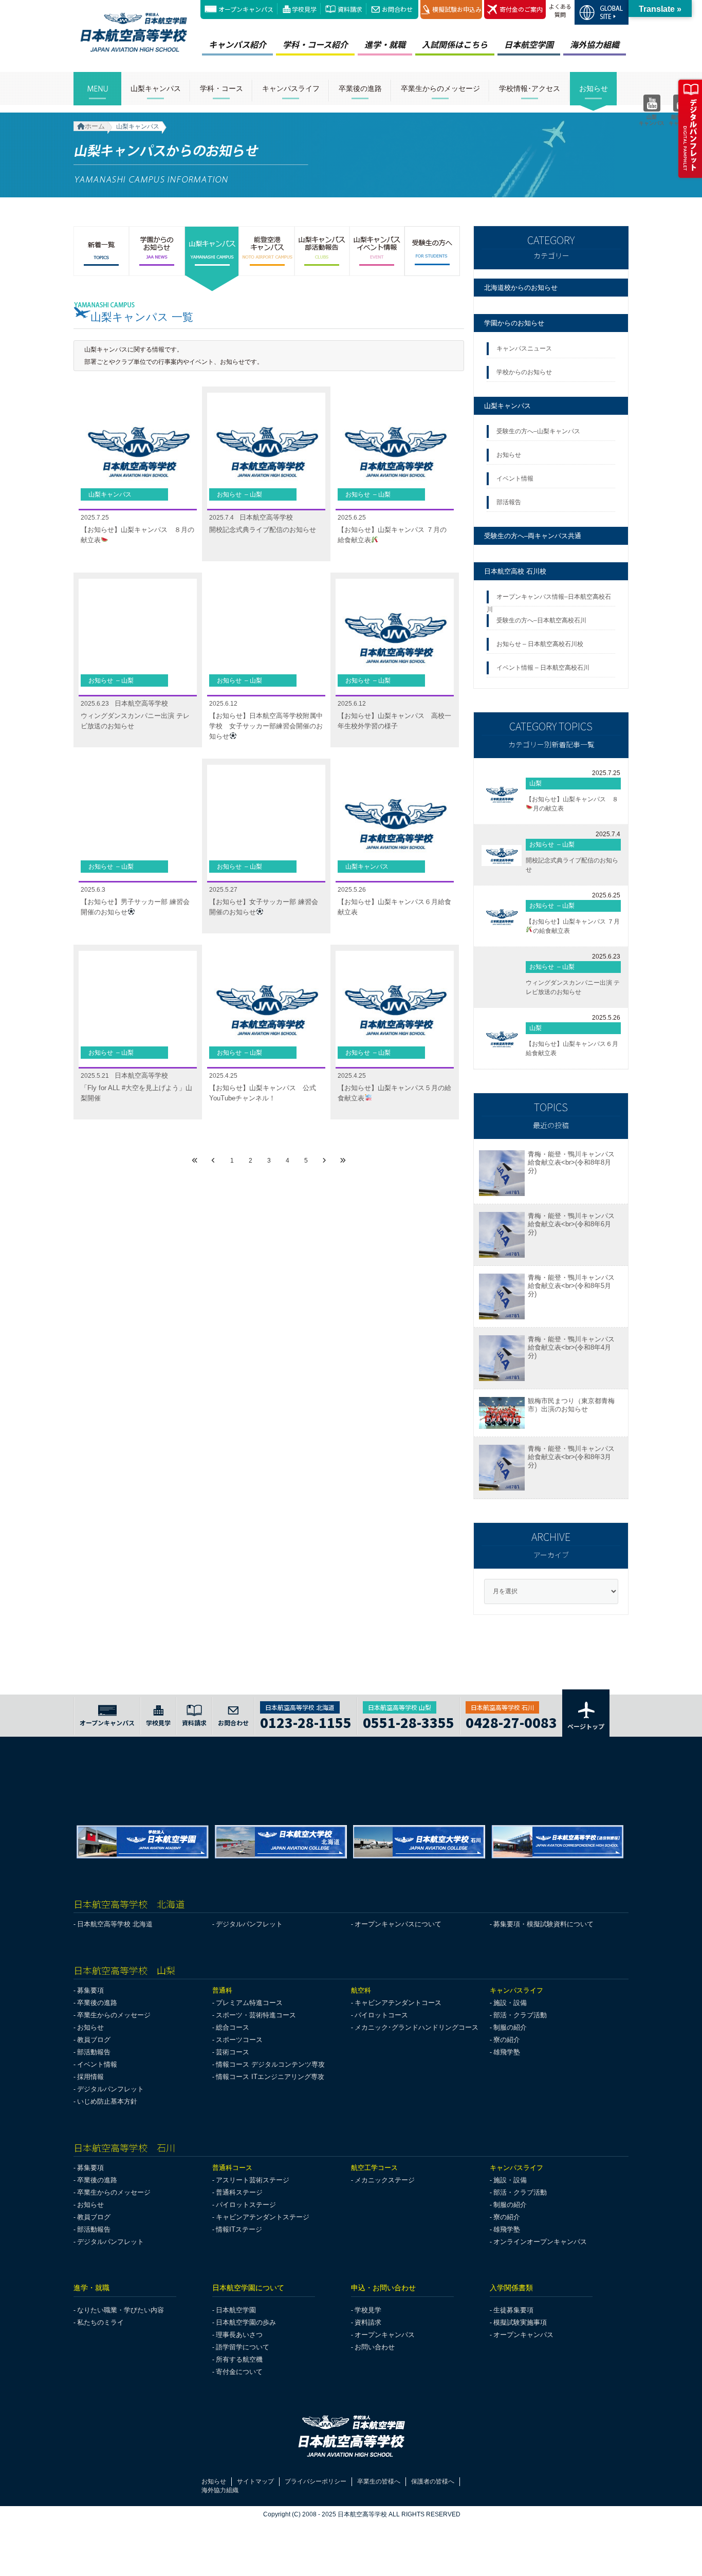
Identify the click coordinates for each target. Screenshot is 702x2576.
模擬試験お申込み (457, 9)
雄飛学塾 (507, 2052)
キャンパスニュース (524, 348)
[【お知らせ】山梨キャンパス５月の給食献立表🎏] (395, 1010)
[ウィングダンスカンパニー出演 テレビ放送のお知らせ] (138, 638)
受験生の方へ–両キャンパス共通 (533, 536)
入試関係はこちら (455, 44)
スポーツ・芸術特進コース (256, 2015)
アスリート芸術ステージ (253, 2180)
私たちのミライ (100, 2322)
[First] (195, 1161)
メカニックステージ (385, 2180)
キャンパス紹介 (237, 44)
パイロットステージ (246, 2205)
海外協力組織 (595, 44)
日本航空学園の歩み (246, 2322)
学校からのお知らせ (524, 372)
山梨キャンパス (156, 89)
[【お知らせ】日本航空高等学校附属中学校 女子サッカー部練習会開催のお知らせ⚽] (266, 638)
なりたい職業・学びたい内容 (121, 2310)
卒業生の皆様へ (379, 2481)
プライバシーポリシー (316, 2481)
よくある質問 (560, 10)
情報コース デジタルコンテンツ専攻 (270, 2064)
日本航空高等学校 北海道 (115, 1924)
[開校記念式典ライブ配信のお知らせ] (266, 452)
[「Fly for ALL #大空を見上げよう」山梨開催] (138, 1010)
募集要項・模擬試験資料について (543, 1924)
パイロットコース (381, 2015)
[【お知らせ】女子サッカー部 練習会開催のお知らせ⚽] (266, 824)
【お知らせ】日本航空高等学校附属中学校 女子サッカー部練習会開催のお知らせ (266, 726)
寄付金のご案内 (521, 9)
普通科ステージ (239, 2192)
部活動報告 (94, 2052)
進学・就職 (385, 44)
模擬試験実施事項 (520, 2322)
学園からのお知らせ (514, 323)
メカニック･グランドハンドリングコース (417, 2027)
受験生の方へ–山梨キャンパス (538, 431)
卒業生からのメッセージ (440, 89)
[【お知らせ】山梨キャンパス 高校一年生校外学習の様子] (395, 638)
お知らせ (594, 89)
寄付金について (239, 2372)
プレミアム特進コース (249, 2003)
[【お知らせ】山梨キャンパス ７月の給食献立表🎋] (395, 452)
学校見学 (304, 9)
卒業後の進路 (360, 89)
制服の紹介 (510, 2027)
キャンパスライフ (291, 89)
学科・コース (221, 89)
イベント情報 (516, 479)
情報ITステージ (239, 2229)
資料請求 (350, 9)
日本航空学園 (529, 44)
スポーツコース (239, 2040)
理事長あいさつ (239, 2335)
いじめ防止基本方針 (107, 2101)
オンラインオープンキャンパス (540, 2242)
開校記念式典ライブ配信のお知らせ (263, 530)
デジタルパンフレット (249, 1924)
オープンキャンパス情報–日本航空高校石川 (549, 600)
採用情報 (90, 2077)
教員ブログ (94, 2040)
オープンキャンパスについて (398, 1924)
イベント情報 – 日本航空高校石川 (543, 668)
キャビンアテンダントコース (398, 2003)
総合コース (233, 2027)
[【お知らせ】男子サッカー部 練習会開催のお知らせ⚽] (138, 824)
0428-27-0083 (511, 1721)
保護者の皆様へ (433, 2481)
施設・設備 (510, 2003)
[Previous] (213, 1161)
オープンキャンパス (246, 9)
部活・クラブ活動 (520, 2015)
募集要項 (90, 1990)
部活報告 (510, 502)
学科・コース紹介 (315, 44)
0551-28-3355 (409, 1721)
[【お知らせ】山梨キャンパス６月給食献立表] (395, 824)
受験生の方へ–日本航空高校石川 (541, 620)
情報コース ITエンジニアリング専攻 (270, 2077)
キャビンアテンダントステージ (263, 2217)
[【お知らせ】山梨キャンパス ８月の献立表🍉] (138, 452)
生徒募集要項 (513, 2310)
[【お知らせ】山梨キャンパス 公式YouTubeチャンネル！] (266, 1010)
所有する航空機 (239, 2359)
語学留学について (243, 2347)
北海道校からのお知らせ (521, 288)
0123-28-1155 (306, 1721)
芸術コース (233, 2052)
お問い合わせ (375, 2347)
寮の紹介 (507, 2040)
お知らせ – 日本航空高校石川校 (540, 644)
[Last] (343, 1161)
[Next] (324, 1161)
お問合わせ (397, 9)
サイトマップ (255, 2481)
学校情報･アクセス (530, 89)
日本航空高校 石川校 (515, 571)
